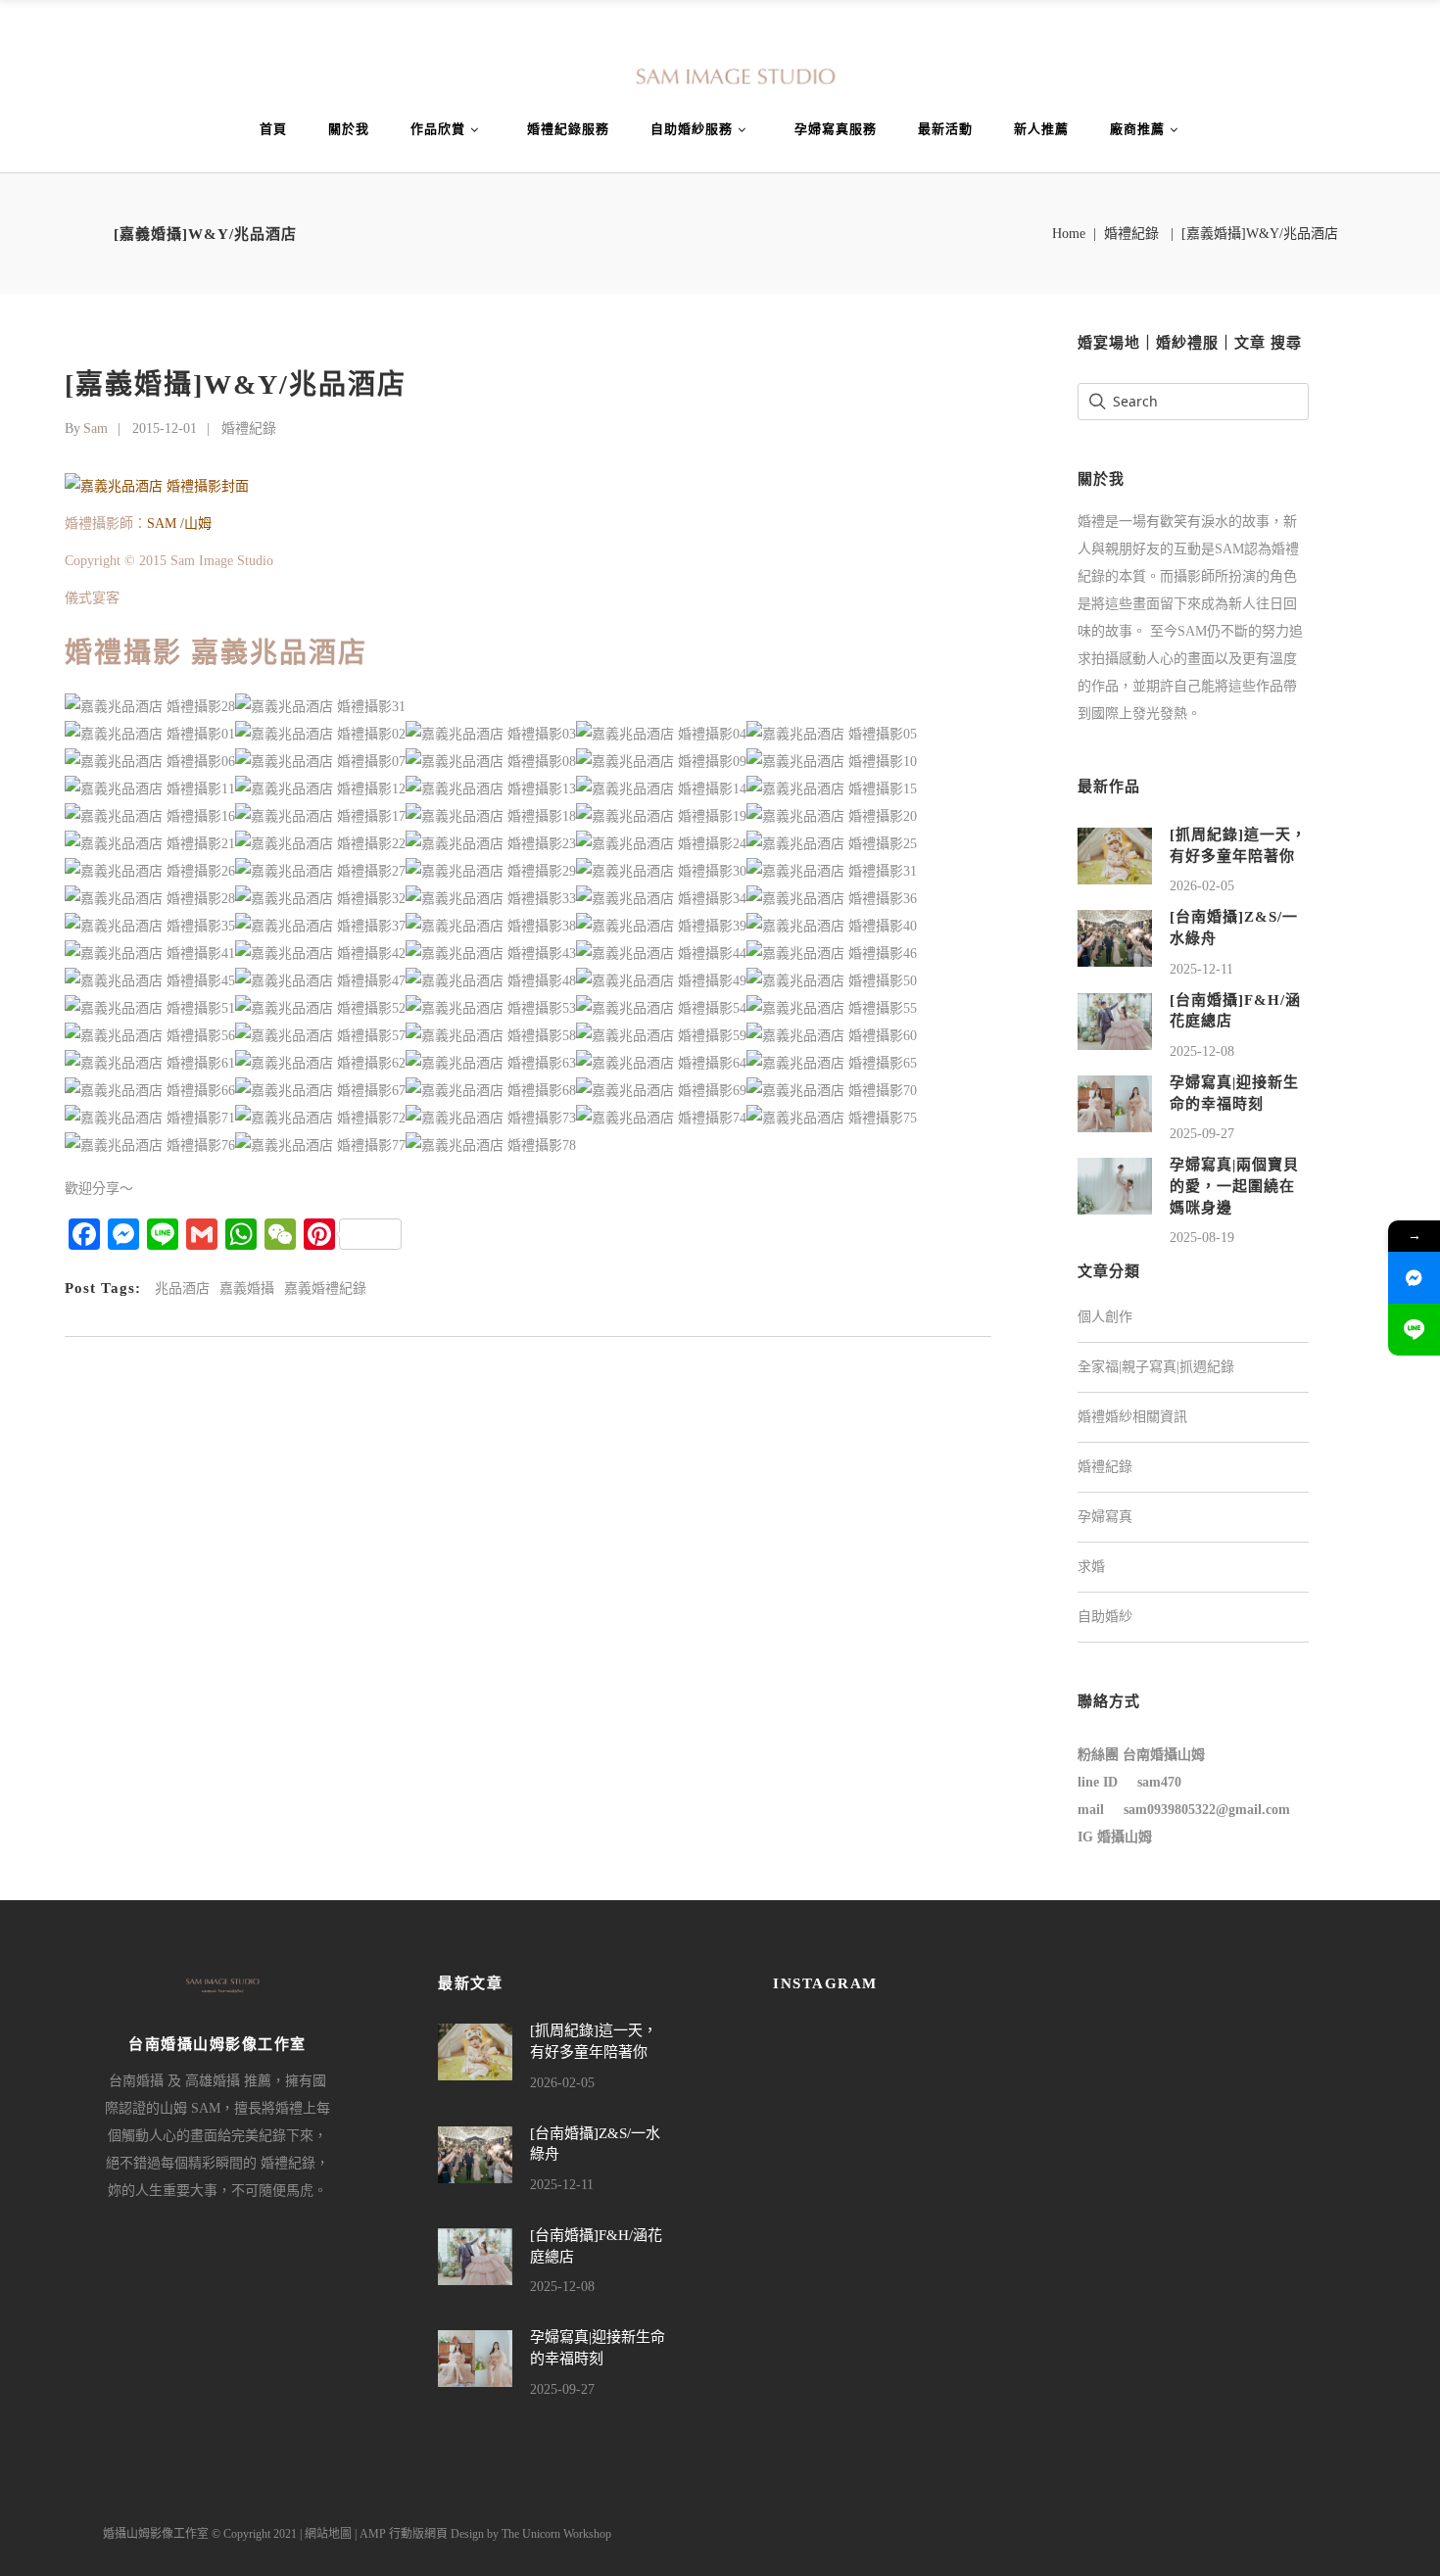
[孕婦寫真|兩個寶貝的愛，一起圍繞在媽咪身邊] (1115, 1186)
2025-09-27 (1202, 1134)
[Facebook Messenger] (1414, 1278)
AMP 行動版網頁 (404, 2534)
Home (1069, 234)
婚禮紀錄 (1131, 234)
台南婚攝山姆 (1164, 1755)
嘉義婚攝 (247, 1288)
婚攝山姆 (1125, 1837)
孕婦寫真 (1105, 1517)
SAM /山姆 (179, 524)
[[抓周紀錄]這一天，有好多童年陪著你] (1115, 855)
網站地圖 (328, 2534)
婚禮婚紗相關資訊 (1132, 1417)
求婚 (1091, 1567)
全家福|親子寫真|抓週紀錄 (1156, 1367)
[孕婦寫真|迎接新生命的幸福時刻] (1115, 1102)
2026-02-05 (1202, 886)
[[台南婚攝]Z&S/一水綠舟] (1115, 938)
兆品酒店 (182, 1288)
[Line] (1414, 1330)
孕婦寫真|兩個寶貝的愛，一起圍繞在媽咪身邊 (1234, 1186)
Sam (96, 429)
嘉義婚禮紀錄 (325, 1288)
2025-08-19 (1202, 1238)
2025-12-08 (1202, 1051)
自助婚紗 (1105, 1617)
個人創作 (1105, 1317)
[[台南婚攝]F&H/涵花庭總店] (1115, 1020)
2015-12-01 (165, 429)
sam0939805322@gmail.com (1207, 1810)
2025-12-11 (1201, 969)
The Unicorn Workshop (556, 2534)
